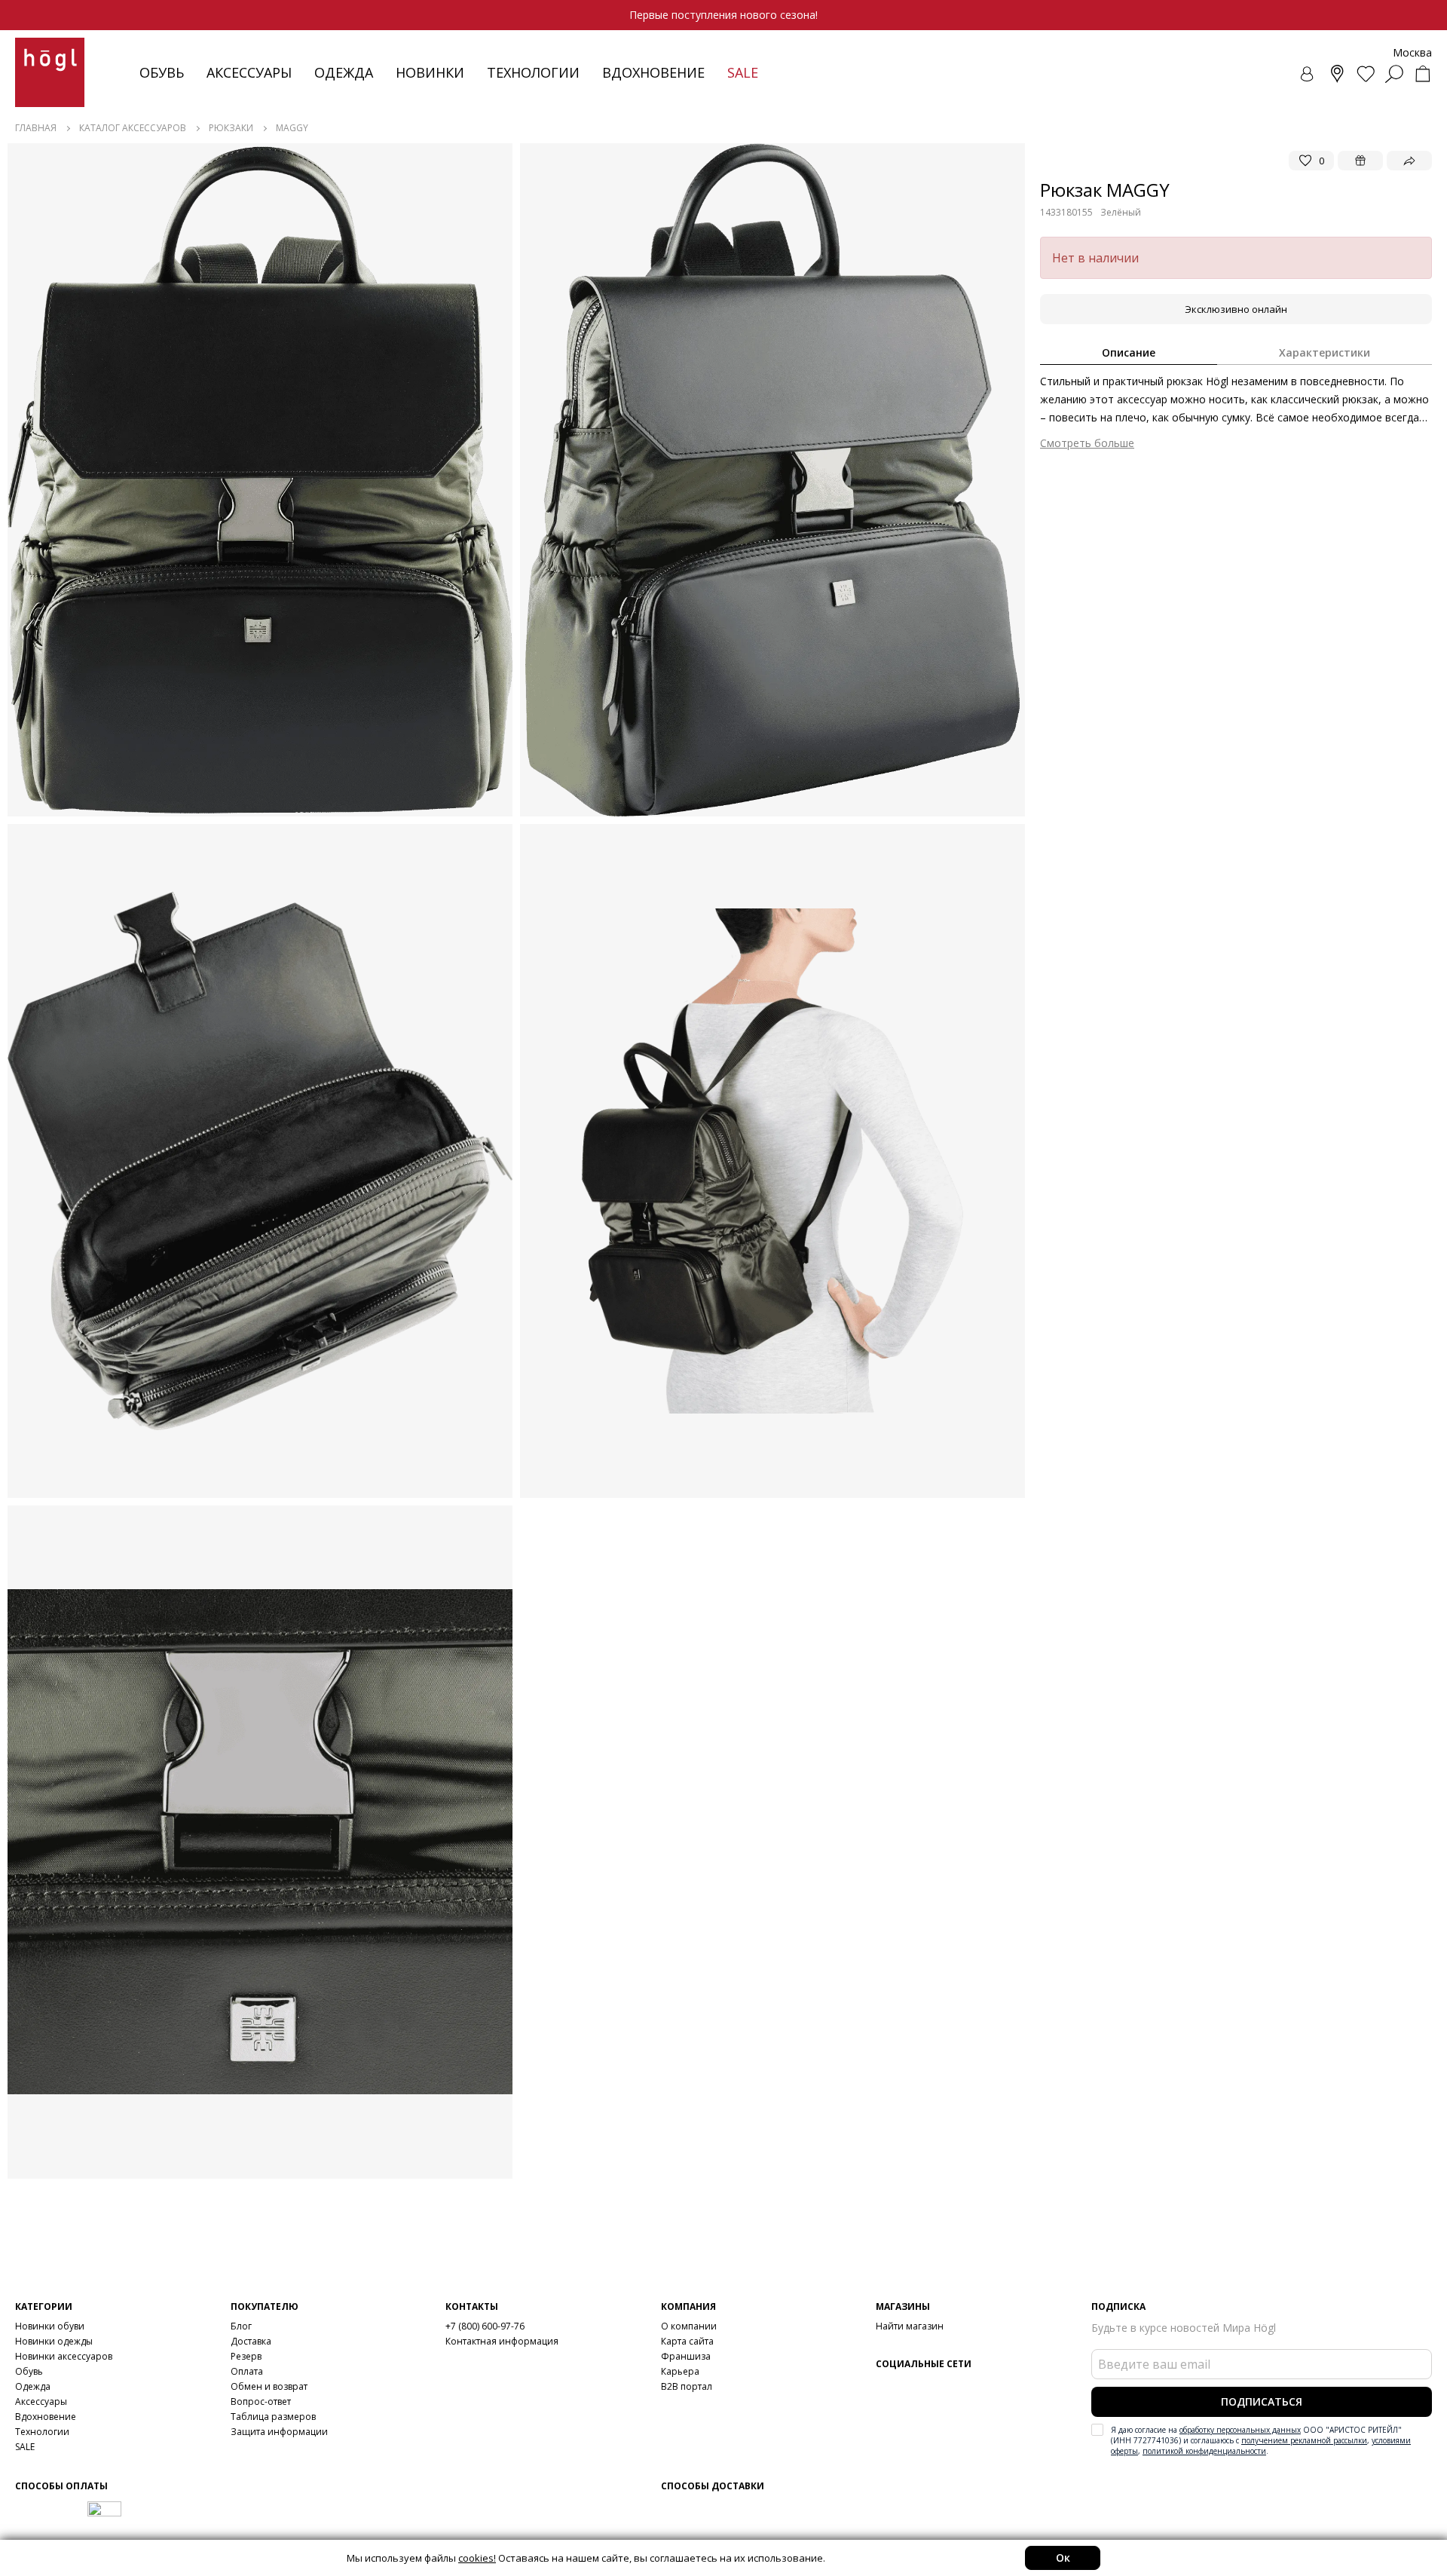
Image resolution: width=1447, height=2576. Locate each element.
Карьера (680, 2371)
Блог (241, 2326)
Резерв (246, 2356)
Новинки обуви (50, 2326)
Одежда (344, 72)
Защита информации (279, 2432)
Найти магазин (910, 2326)
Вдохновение (653, 72)
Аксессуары (249, 72)
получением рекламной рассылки (1304, 2440)
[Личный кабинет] (1308, 74)
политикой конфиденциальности (1204, 2451)
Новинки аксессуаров (64, 2356)
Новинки (430, 72)
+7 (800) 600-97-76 (485, 2326)
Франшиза (686, 2356)
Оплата (247, 2371)
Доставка (251, 2341)
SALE (25, 2447)
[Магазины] (1337, 74)
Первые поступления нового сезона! (723, 15)
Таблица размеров (273, 2417)
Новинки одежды (54, 2341)
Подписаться (1262, 2401)
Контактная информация (502, 2341)
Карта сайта (687, 2341)
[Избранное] (1366, 74)
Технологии (42, 2432)
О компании (689, 2326)
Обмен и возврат (269, 2386)
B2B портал (687, 2386)
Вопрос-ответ (261, 2401)
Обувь (162, 72)
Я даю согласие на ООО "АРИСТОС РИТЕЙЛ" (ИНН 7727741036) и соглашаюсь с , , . (1261, 2440)
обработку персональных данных (1240, 2430)
